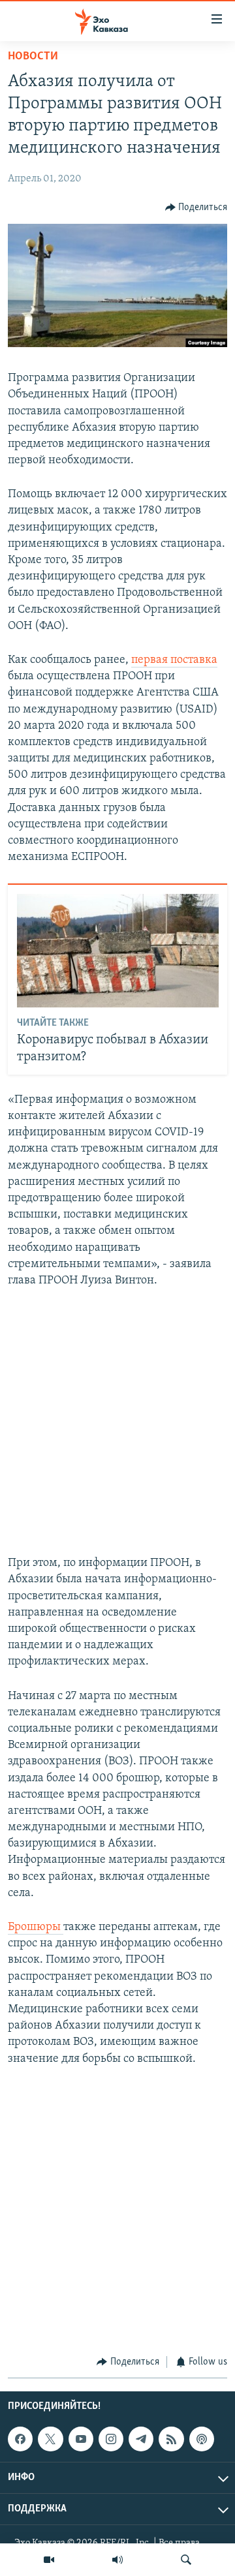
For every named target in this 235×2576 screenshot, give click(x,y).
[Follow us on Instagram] (111, 2439)
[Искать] (186, 2560)
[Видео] (49, 2560)
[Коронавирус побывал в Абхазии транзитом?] (118, 951)
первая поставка (174, 660)
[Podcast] (202, 2439)
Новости (33, 57)
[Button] (196, 207)
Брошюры (36, 1927)
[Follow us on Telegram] (141, 2439)
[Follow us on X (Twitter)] (50, 2439)
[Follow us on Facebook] (20, 2439)
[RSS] (171, 2439)
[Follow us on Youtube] (81, 2439)
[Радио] (117, 2560)
